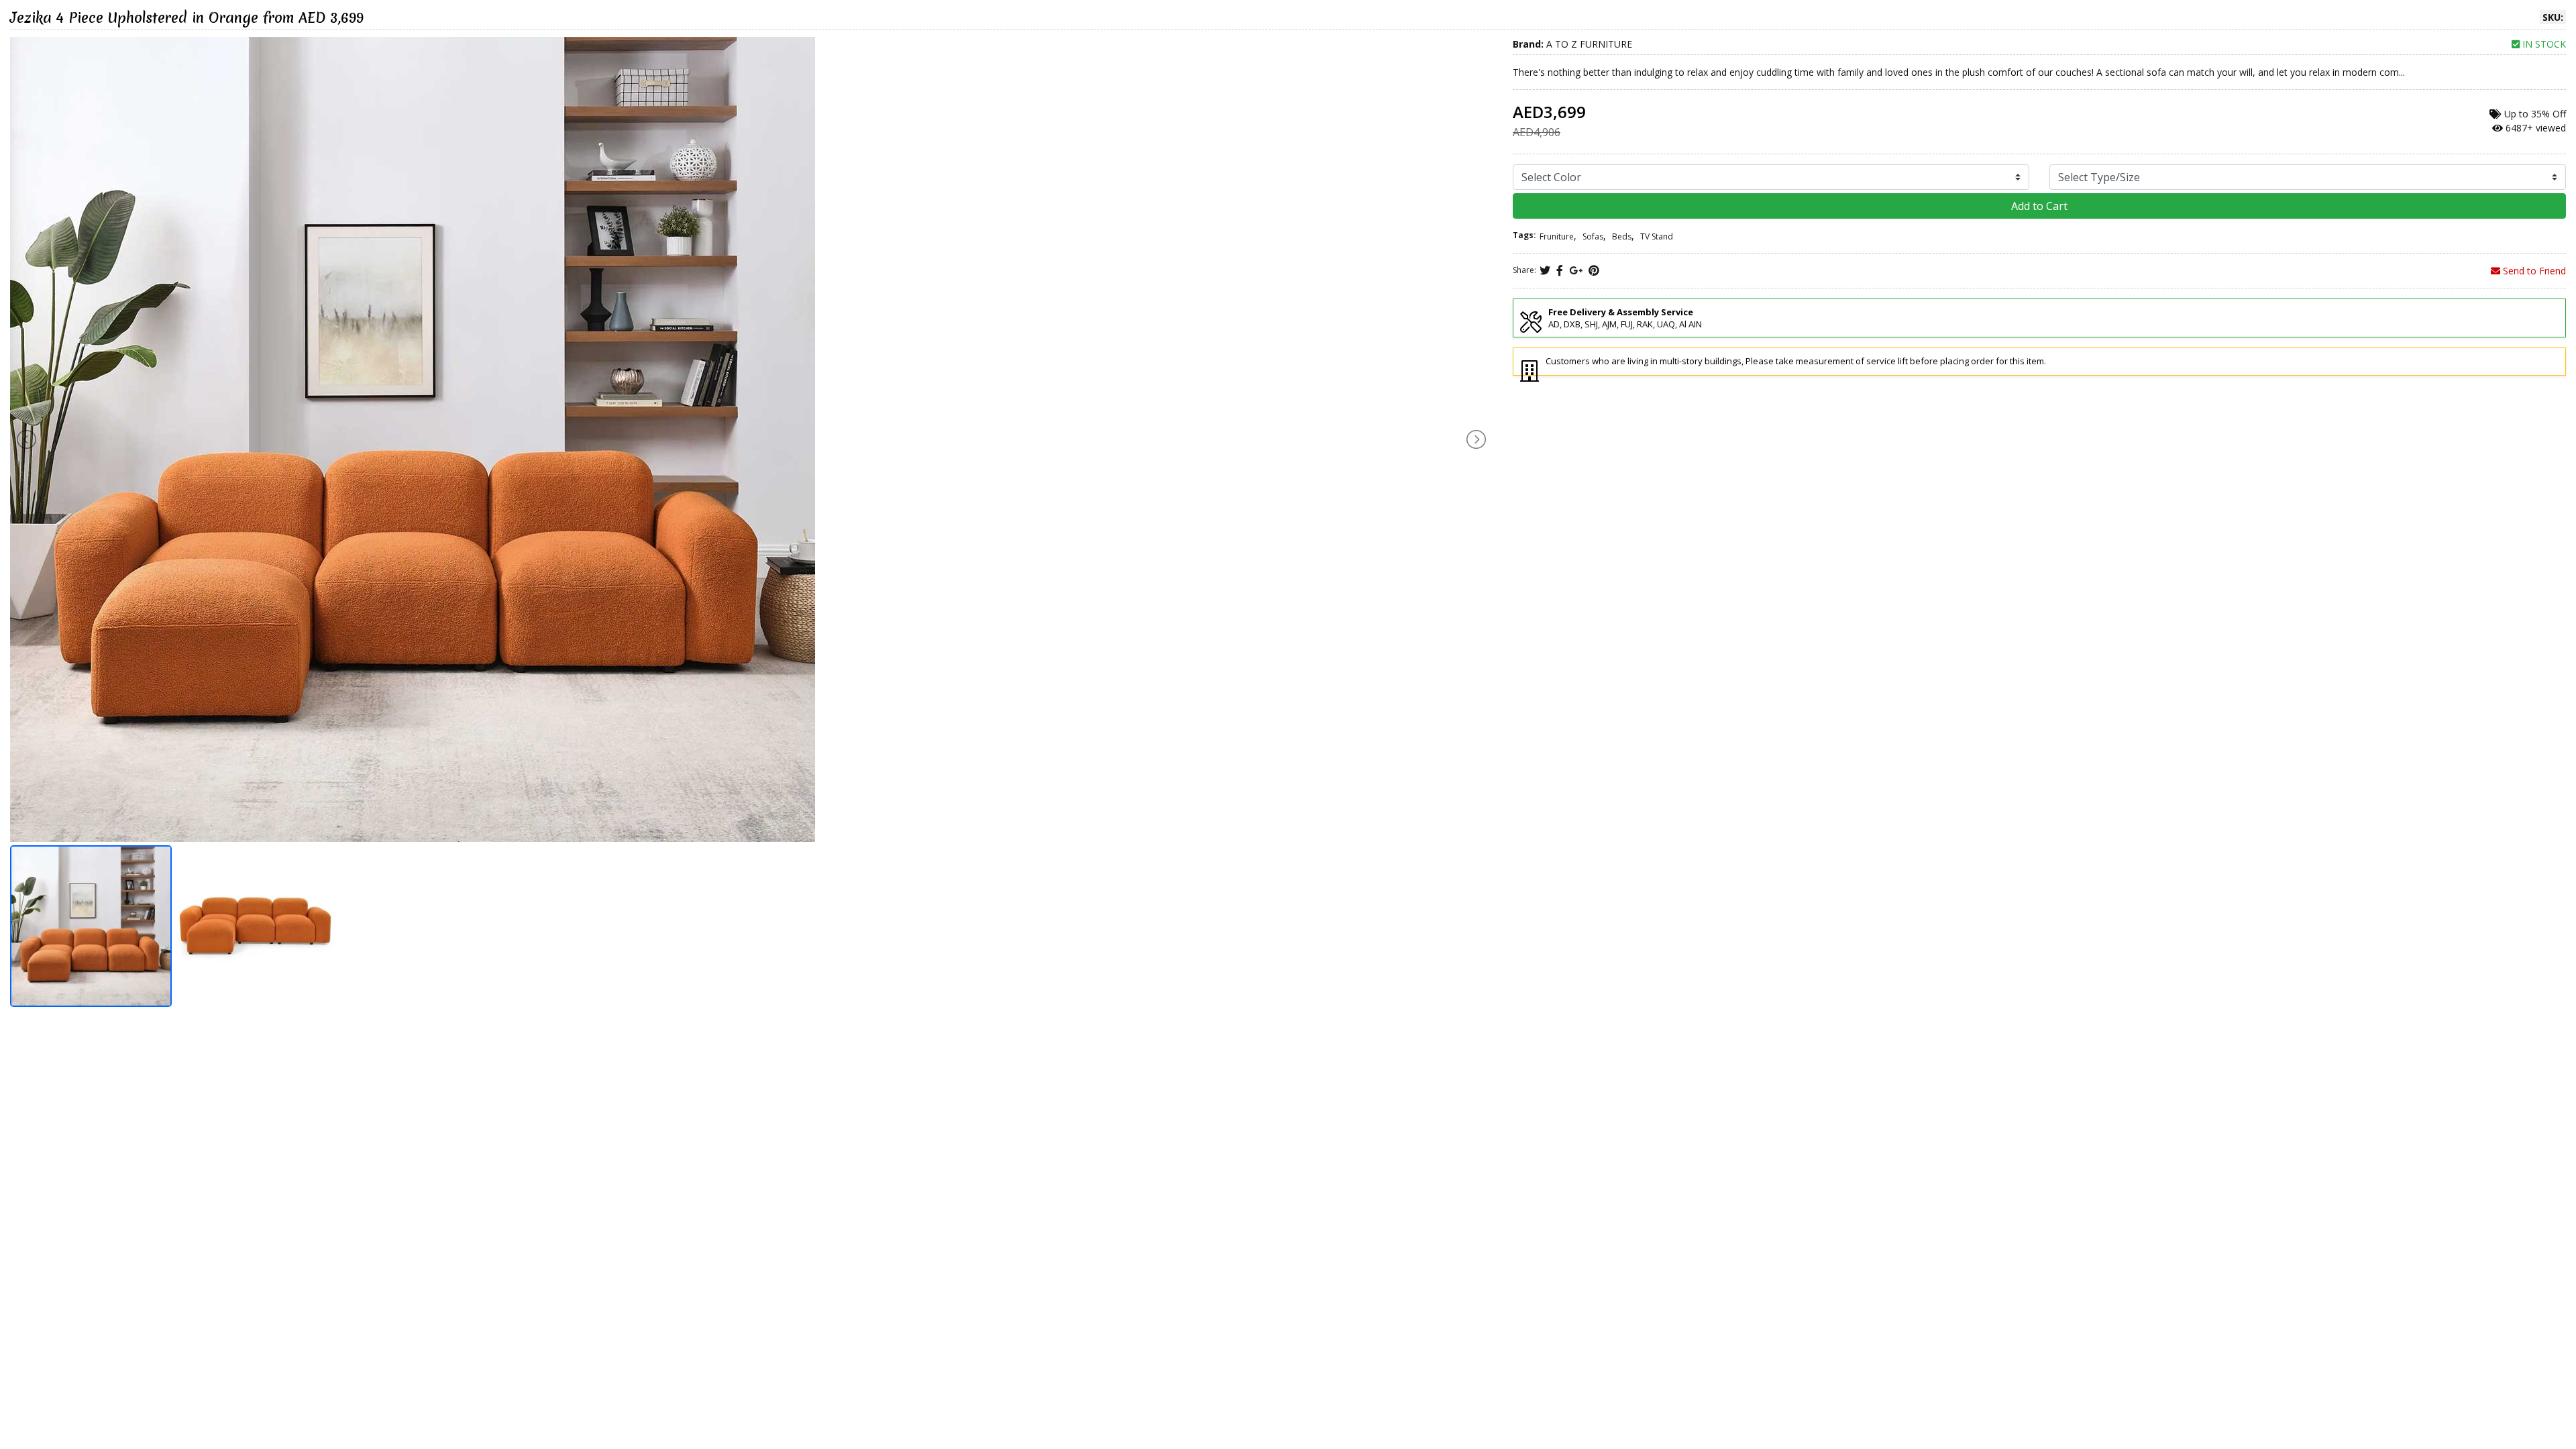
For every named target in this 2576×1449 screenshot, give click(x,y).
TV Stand (1657, 236)
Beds (1622, 236)
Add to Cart (2039, 206)
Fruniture (1557, 236)
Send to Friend (2533, 271)
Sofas (1593, 236)
